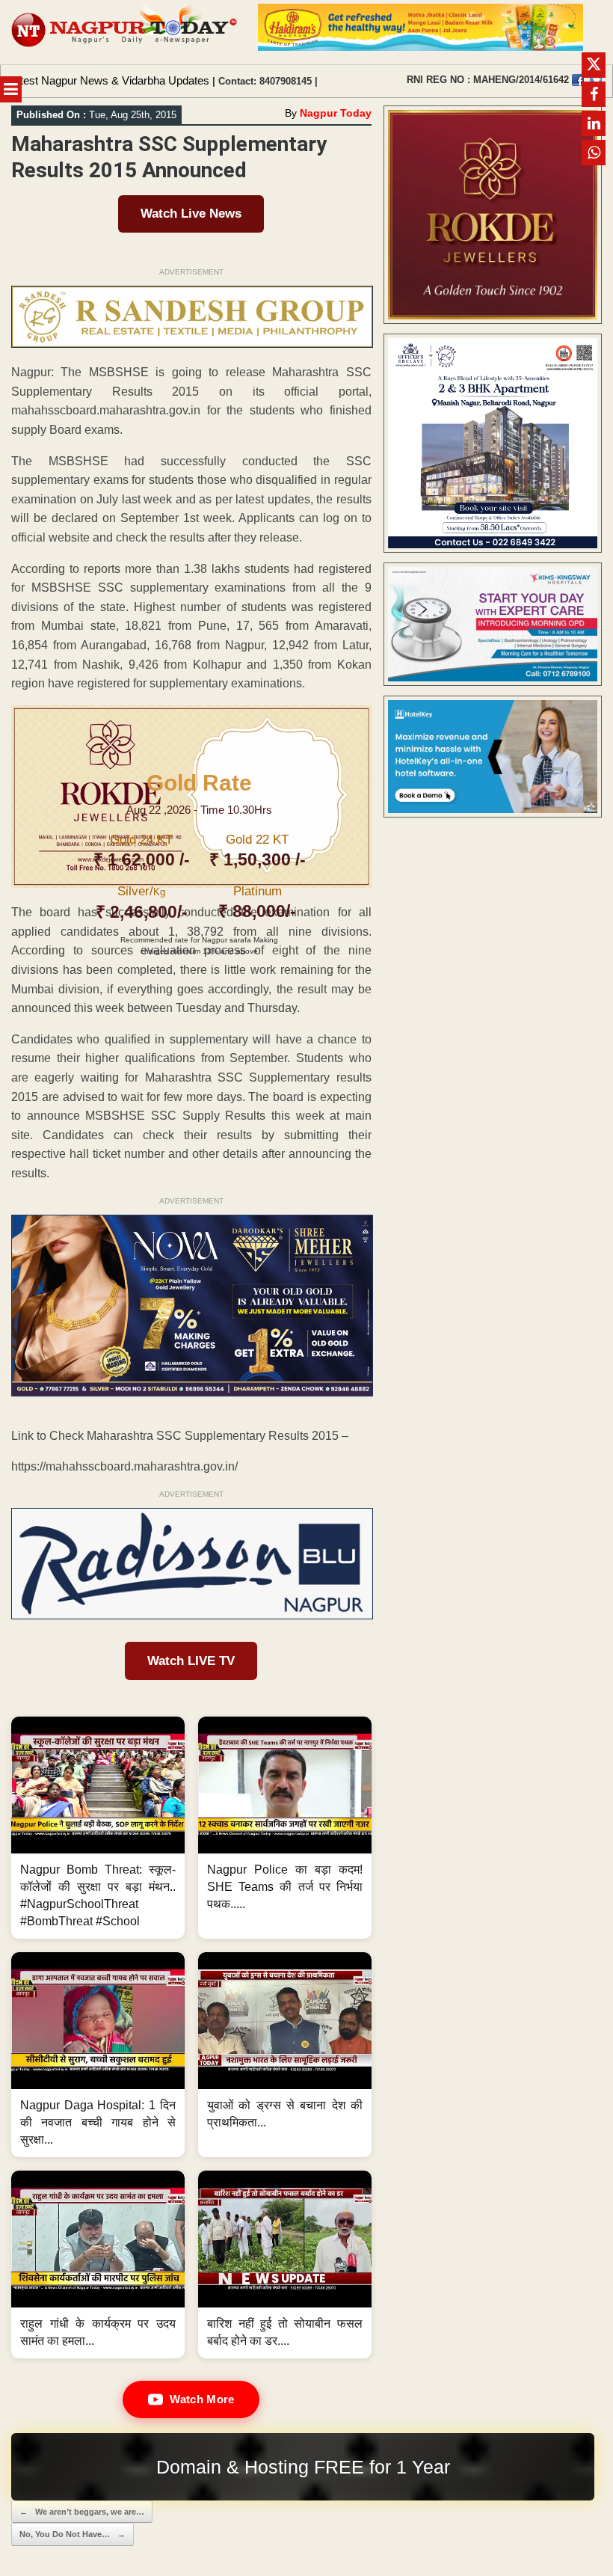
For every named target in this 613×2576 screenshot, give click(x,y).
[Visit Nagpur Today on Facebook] (578, 80)
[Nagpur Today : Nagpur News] (125, 32)
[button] (98, 1828)
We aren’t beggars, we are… (82, 2512)
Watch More (202, 2399)
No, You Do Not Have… (73, 2534)
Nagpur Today (336, 113)
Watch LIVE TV (191, 1661)
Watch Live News (191, 214)
